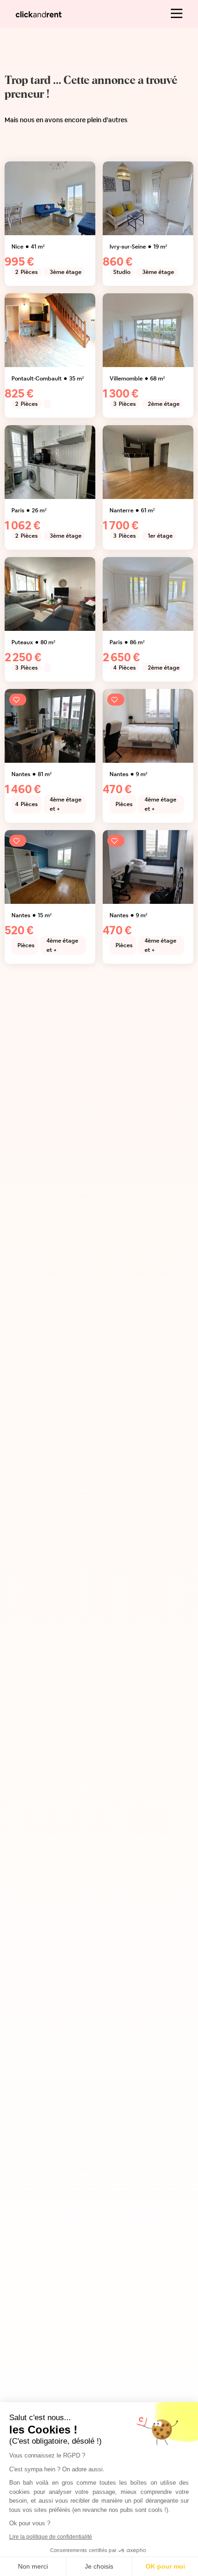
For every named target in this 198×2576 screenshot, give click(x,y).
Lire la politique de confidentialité (51, 2537)
